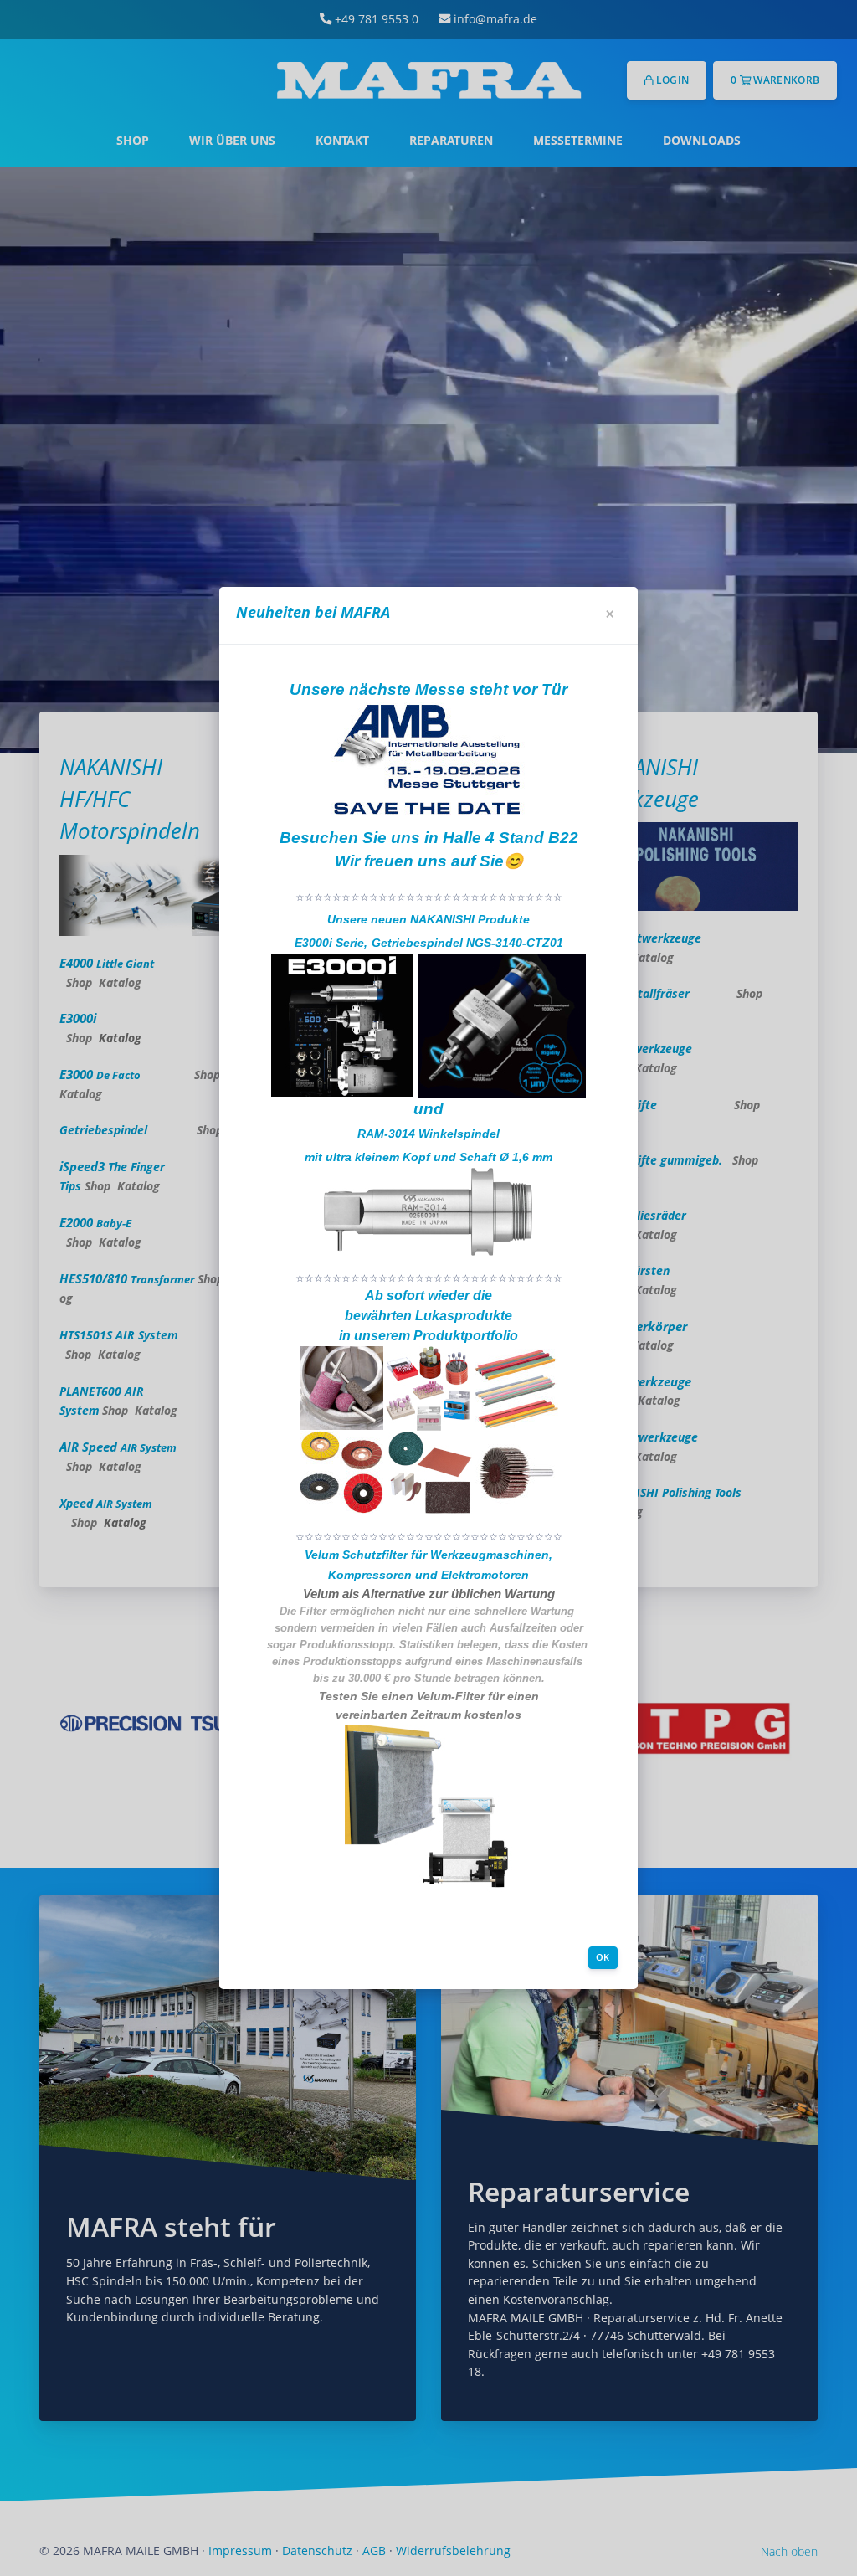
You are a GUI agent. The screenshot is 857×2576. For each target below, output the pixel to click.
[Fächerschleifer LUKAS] (516, 1472)
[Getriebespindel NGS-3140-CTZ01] (502, 1025)
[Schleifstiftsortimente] (428, 1387)
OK (603, 1957)
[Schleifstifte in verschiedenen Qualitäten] (341, 1387)
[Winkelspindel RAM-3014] (428, 1211)
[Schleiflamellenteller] (341, 1472)
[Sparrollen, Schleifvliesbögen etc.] (430, 1472)
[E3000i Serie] (342, 1025)
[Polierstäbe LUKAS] (516, 1387)
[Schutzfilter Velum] (428, 1807)
